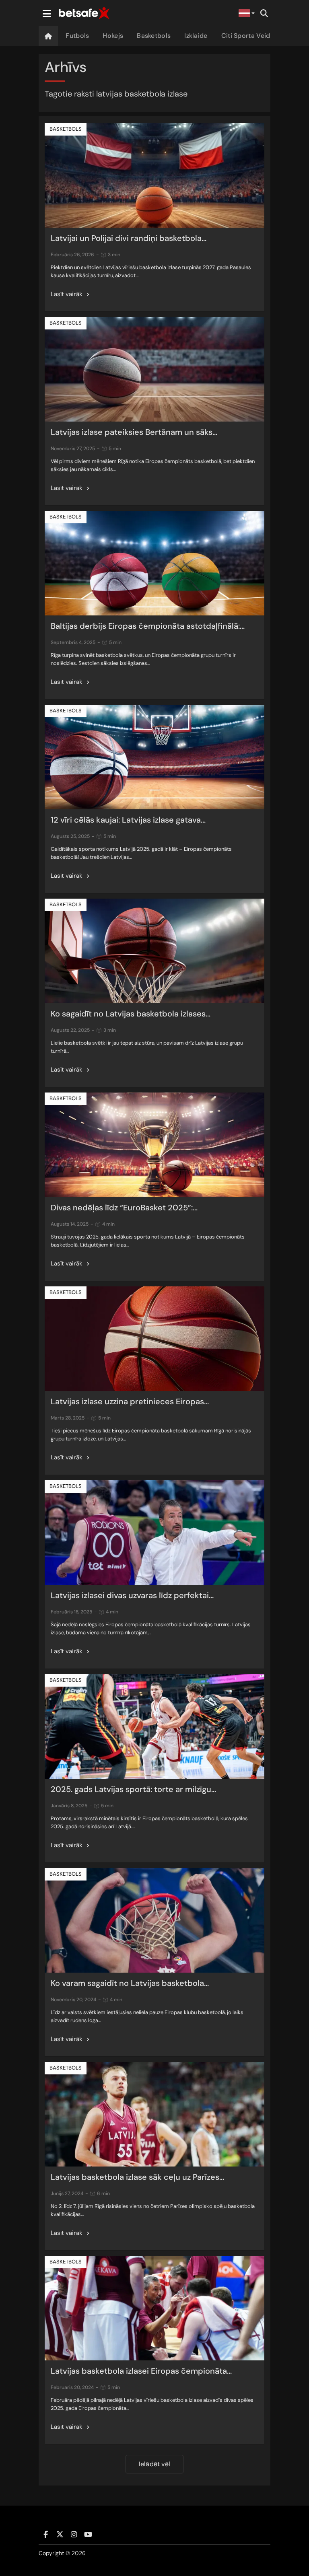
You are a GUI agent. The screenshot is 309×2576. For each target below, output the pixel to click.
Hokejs (113, 36)
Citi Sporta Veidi (247, 36)
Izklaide (196, 36)
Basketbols (154, 36)
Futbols (77, 36)
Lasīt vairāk (67, 294)
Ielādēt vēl (154, 2464)
